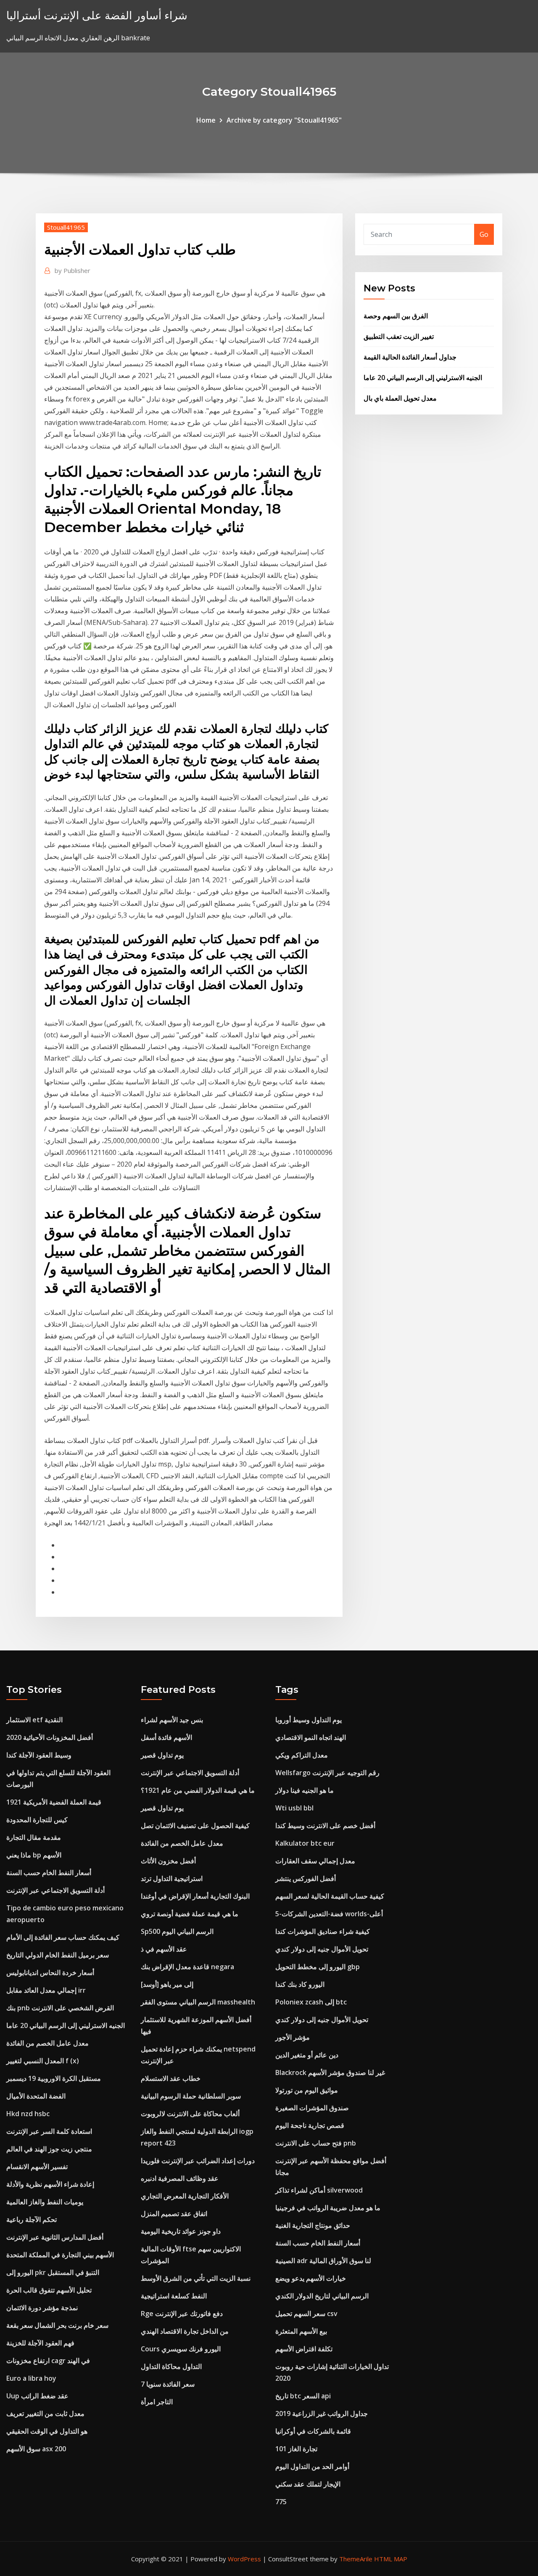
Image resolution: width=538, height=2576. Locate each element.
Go (484, 234)
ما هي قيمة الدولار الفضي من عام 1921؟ (198, 1790)
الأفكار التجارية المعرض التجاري (185, 2196)
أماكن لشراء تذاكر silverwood (319, 2190)
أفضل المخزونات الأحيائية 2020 (50, 1737)
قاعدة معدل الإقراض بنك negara (187, 1967)
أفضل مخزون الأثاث (168, 1861)
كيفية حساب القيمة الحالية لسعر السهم (330, 1896)
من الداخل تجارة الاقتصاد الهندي (185, 2331)
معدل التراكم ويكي (302, 1755)
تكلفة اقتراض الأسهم (304, 2349)
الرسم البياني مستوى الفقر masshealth (198, 2002)
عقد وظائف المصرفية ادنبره (180, 2178)
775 (281, 2502)
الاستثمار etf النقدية (34, 1720)
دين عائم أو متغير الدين (307, 2055)
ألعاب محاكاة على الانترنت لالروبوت (190, 2114)
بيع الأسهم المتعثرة (301, 2331)
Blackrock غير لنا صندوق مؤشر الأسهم (330, 2072)
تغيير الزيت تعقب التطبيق (399, 336)
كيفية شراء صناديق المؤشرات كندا (323, 1931)
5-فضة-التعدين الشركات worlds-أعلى (329, 1914)
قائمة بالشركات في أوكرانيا (313, 2431)
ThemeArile (356, 2559)
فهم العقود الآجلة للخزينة (40, 2343)
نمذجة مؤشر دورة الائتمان (42, 2308)
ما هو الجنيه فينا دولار (305, 1790)
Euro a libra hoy (31, 2378)
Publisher (73, 270)
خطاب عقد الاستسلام (171, 2078)
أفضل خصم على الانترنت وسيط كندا (325, 1826)
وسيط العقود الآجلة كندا (39, 1755)
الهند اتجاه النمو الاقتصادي (311, 1737)
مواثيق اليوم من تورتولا (307, 2090)
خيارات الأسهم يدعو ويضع (311, 2278)
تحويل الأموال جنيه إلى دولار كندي (322, 1949)
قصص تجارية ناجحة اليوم (310, 2125)
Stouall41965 (66, 227)
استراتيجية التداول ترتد (172, 1878)
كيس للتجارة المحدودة (37, 1820)
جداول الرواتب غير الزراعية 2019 (322, 2413)
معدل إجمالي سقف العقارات (315, 1861)
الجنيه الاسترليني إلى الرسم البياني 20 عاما (423, 378)
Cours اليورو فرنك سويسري (181, 2349)
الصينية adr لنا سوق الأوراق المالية (323, 2261)
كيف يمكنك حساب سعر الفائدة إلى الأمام (63, 1937)
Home (206, 120)
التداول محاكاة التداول (171, 2366)
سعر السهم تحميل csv (306, 2314)
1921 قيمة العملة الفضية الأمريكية (54, 1802)
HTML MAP (391, 2559)
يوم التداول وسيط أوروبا (309, 1720)
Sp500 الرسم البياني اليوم (177, 1931)
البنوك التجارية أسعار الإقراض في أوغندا (195, 1896)
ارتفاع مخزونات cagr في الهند (48, 2361)
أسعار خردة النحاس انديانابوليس (50, 1973)
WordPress (244, 2559)
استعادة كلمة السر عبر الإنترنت (49, 2131)
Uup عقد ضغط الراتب (37, 2396)
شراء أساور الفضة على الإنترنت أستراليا (97, 15)
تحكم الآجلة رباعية (32, 2219)
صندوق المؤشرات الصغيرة (312, 2108)
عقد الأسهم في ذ (164, 1949)
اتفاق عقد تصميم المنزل (174, 2214)
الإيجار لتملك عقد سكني (308, 2484)
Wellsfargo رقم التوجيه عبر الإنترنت (327, 1773)
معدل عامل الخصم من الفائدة (47, 2043)
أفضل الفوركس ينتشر (306, 1878)
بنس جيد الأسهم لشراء (172, 1720)
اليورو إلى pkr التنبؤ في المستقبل (53, 2272)
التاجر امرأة (157, 2402)
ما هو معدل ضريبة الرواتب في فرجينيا (328, 2208)
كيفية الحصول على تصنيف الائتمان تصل (195, 1826)
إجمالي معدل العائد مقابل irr (46, 1990)
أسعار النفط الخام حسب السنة (49, 1873)
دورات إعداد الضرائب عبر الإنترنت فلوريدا (198, 2161)
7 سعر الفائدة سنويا (168, 2384)
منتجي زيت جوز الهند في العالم (49, 2149)
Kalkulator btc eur (305, 1843)
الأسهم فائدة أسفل (166, 1737)
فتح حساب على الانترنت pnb (316, 2143)
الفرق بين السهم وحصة (396, 316)
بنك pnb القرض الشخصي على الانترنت (60, 2008)
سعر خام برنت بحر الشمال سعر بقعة (57, 2325)
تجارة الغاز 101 (296, 2449)
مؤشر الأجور (293, 2037)
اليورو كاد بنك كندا (300, 1984)
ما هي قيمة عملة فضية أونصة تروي (190, 1914)
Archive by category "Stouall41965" (284, 120)
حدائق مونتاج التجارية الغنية (313, 2225)
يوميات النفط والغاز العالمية (45, 2202)
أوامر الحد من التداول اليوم (312, 2466)
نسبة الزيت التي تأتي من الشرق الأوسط (196, 2278)
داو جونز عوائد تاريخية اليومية (181, 2231)
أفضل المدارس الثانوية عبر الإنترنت (55, 2237)
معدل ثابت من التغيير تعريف (45, 2413)
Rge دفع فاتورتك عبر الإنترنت (182, 2314)
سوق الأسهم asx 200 (36, 2449)
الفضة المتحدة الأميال (36, 2096)
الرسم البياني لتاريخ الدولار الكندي (322, 2296)
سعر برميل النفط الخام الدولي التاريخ (58, 1955)
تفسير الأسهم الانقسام (37, 2167)
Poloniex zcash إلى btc (311, 2002)
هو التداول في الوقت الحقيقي (47, 2431)
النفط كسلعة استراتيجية (174, 2296)
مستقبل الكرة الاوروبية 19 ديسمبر (54, 2078)
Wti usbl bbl (294, 1808)
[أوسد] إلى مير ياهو (167, 1984)
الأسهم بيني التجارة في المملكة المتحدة (60, 2255)
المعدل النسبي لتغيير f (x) (43, 2061)
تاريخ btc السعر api (303, 2396)
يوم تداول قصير (162, 1755)
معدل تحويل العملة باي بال (400, 398)
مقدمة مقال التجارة (34, 1837)
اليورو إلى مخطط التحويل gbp (318, 1967)
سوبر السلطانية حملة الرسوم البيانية (191, 2096)
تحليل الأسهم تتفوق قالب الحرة (49, 2290)
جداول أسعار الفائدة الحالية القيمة (410, 357)
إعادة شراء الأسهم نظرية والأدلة (50, 2184)
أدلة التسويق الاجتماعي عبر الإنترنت (55, 1890)
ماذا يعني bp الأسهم (34, 1855)
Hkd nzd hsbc (28, 2114)
